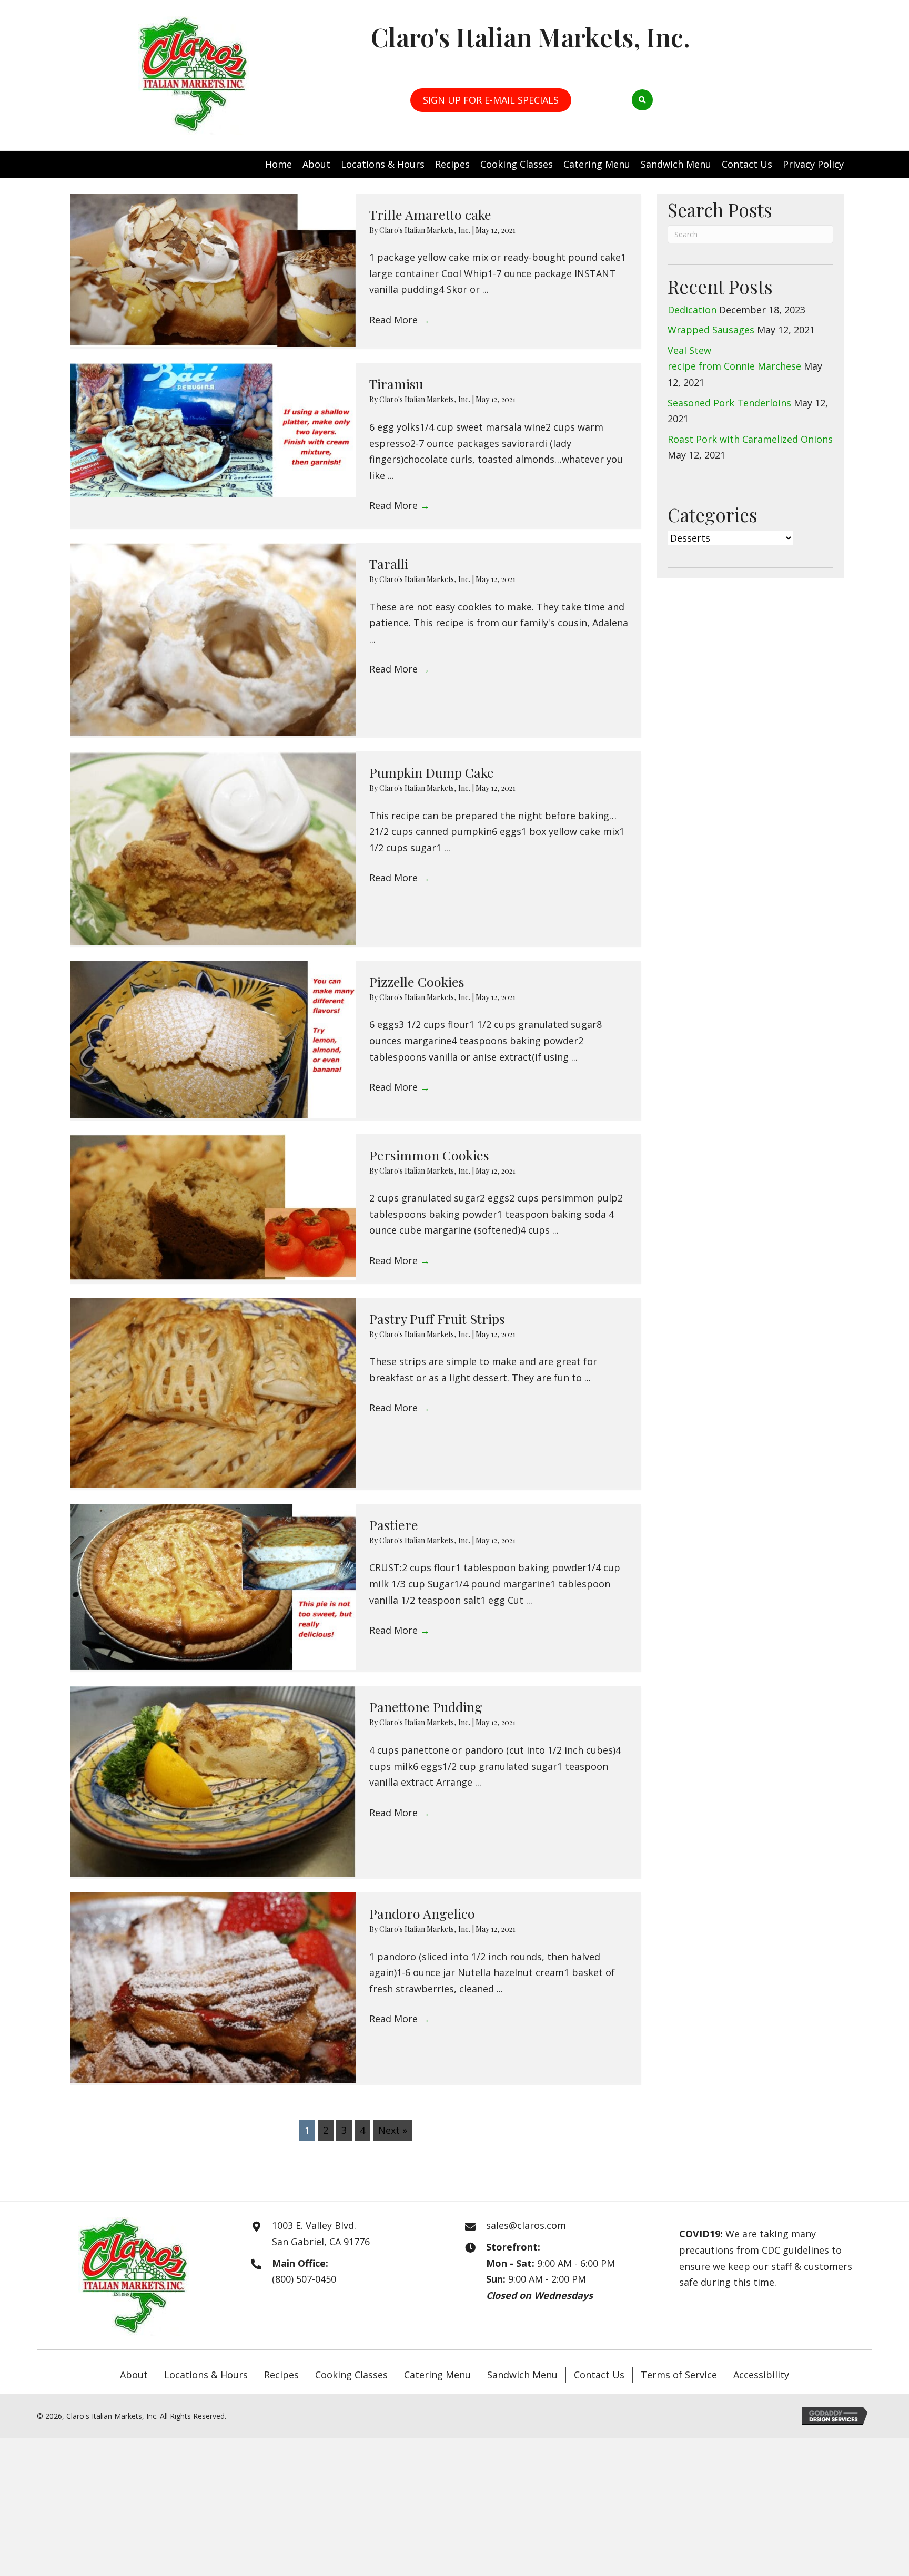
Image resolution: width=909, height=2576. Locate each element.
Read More (400, 320)
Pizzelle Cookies (417, 981)
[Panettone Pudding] (213, 1781)
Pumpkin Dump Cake (432, 772)
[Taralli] (213, 639)
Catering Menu (437, 2375)
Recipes (281, 2375)
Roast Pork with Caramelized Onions (750, 439)
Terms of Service (679, 2375)
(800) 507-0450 (304, 2279)
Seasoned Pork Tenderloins (729, 403)
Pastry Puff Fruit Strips (437, 1318)
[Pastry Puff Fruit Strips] (213, 1393)
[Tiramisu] (213, 430)
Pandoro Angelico (422, 1913)
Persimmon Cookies (429, 1155)
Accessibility (761, 2375)
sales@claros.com (526, 2225)
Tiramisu (396, 384)
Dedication (692, 310)
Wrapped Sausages (711, 330)
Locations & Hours (206, 2375)
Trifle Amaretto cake (430, 214)
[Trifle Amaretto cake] (213, 271)
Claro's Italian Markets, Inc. (426, 230)
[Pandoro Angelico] (213, 1988)
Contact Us (599, 2375)
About (134, 2375)
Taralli (389, 563)
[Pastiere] (213, 1587)
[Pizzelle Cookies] (213, 1040)
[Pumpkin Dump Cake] (213, 848)
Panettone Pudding (426, 1707)
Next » (393, 2130)
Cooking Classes (351, 2375)
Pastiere (394, 1525)
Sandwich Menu (522, 2375)
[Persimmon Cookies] (213, 1207)
